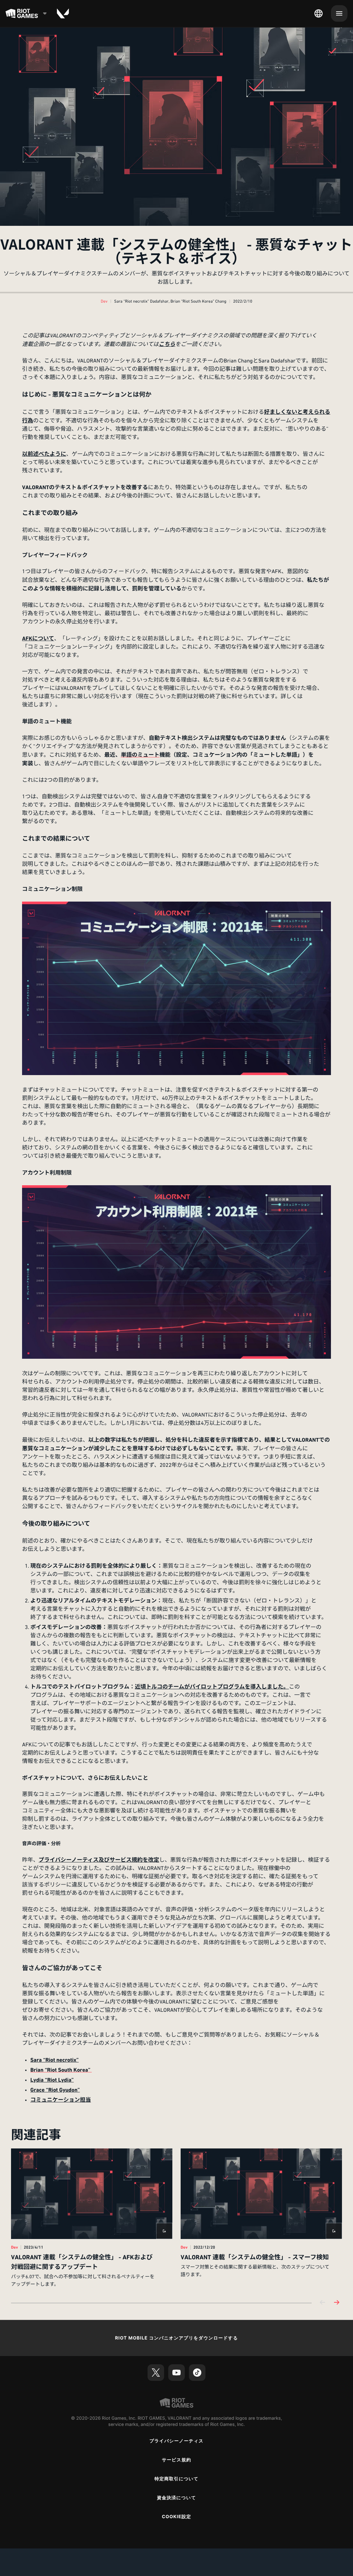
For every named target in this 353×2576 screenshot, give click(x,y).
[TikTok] (197, 2373)
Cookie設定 (176, 2517)
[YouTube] (176, 2373)
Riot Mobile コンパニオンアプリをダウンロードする (177, 2338)
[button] (104, 302)
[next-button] (336, 2303)
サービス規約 (176, 2460)
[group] (176, 2218)
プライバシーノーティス (176, 2441)
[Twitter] (156, 2373)
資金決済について (176, 2498)
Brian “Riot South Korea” (61, 2070)
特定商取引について (176, 2479)
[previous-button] (323, 2303)
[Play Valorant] (63, 13)
